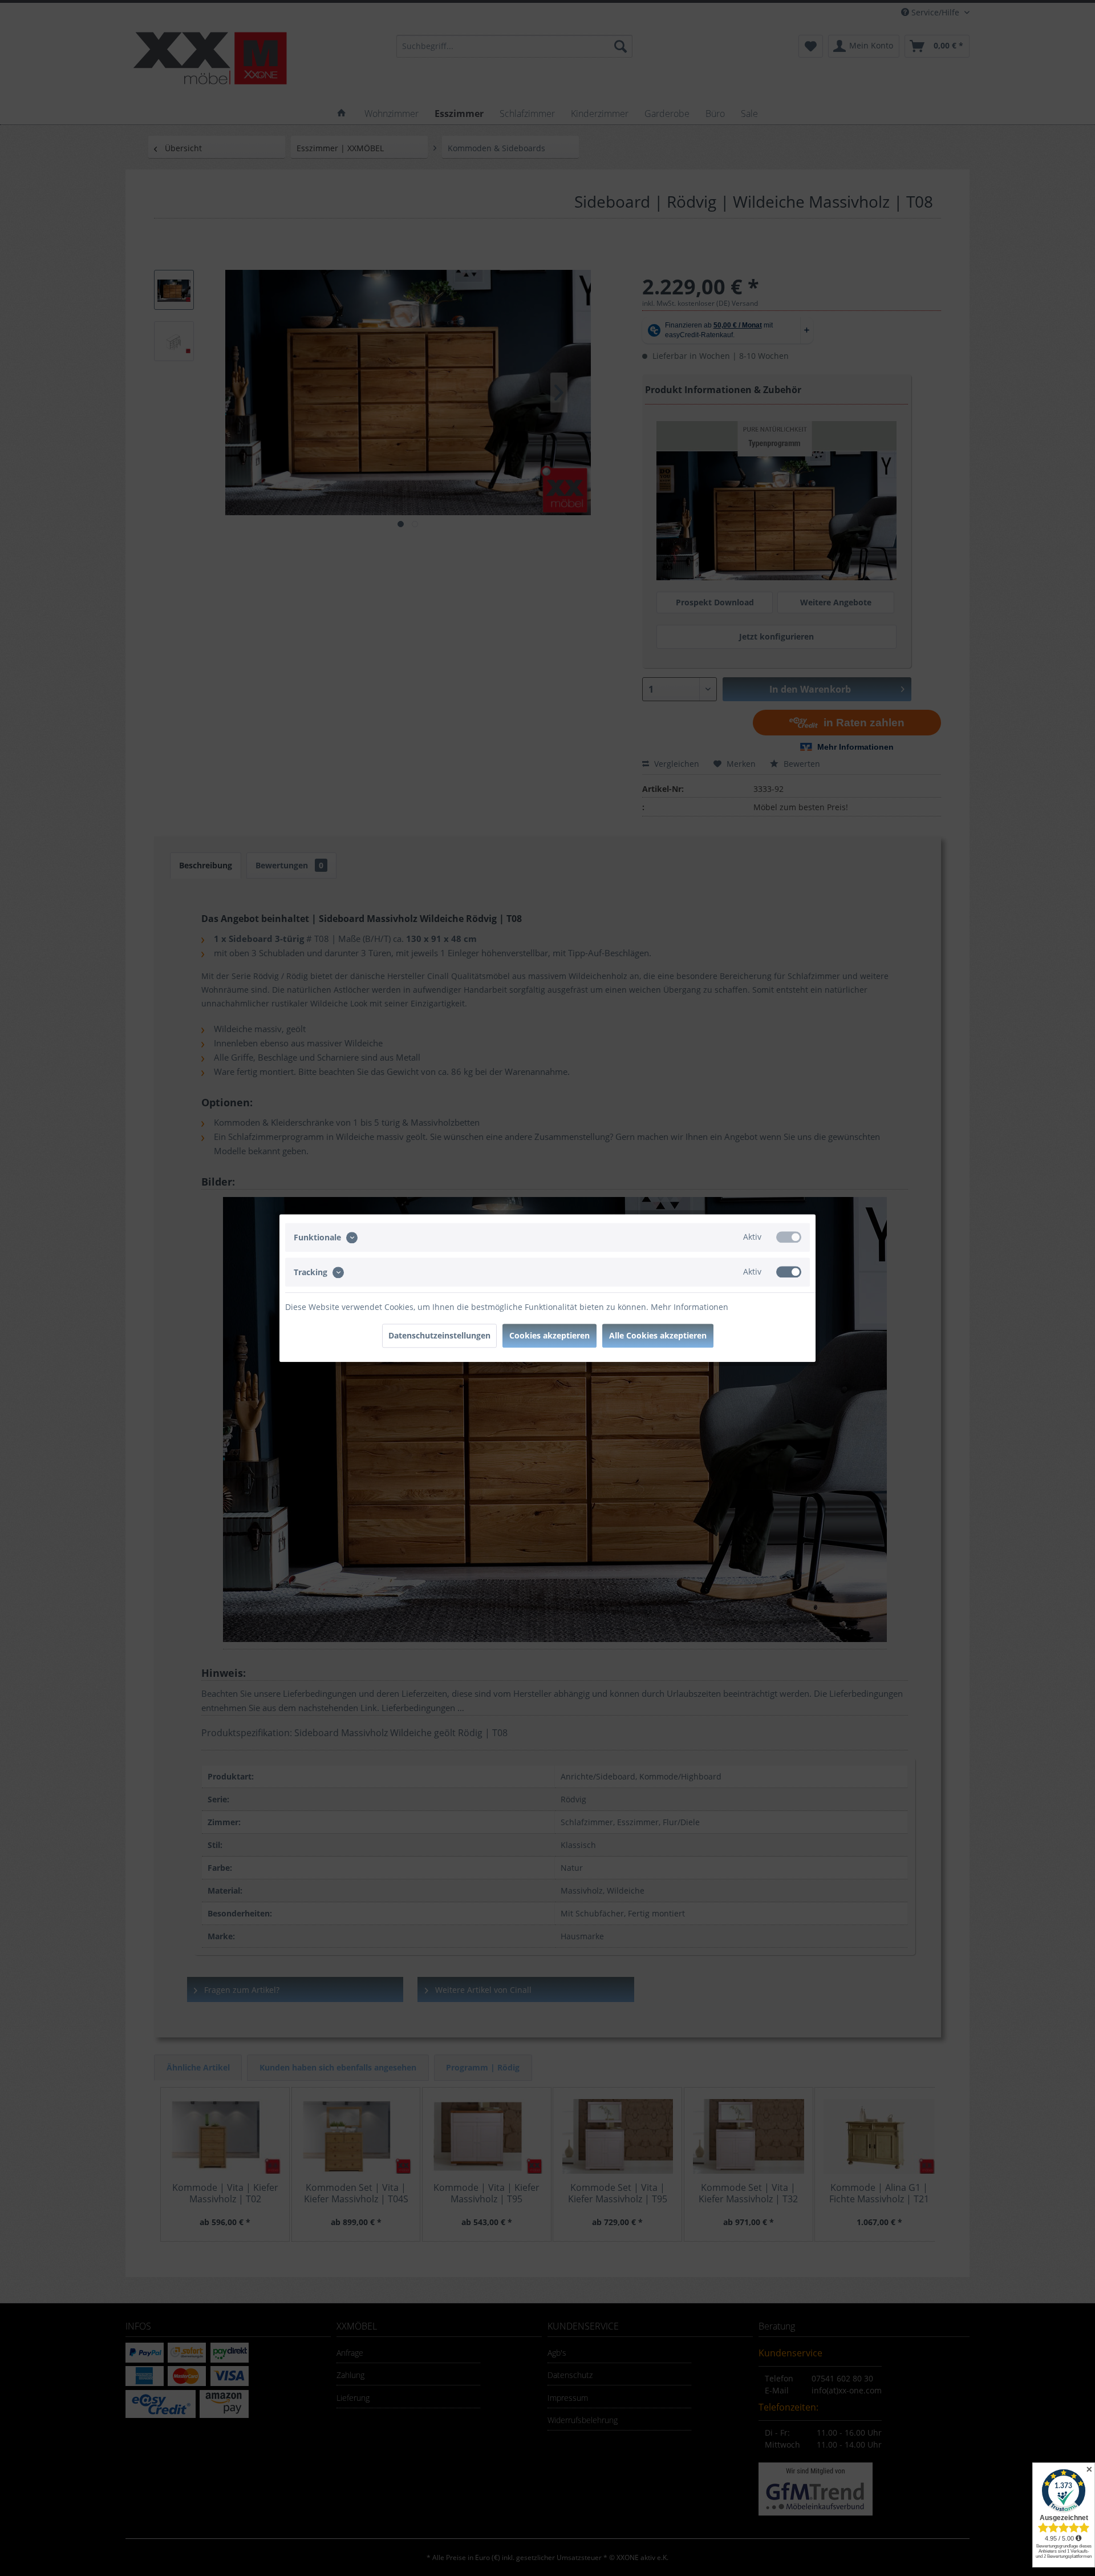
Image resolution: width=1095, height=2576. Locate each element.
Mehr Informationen (690, 1307)
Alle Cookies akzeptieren (658, 1335)
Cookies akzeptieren (549, 1335)
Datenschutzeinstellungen (439, 1335)
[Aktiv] (789, 1237)
